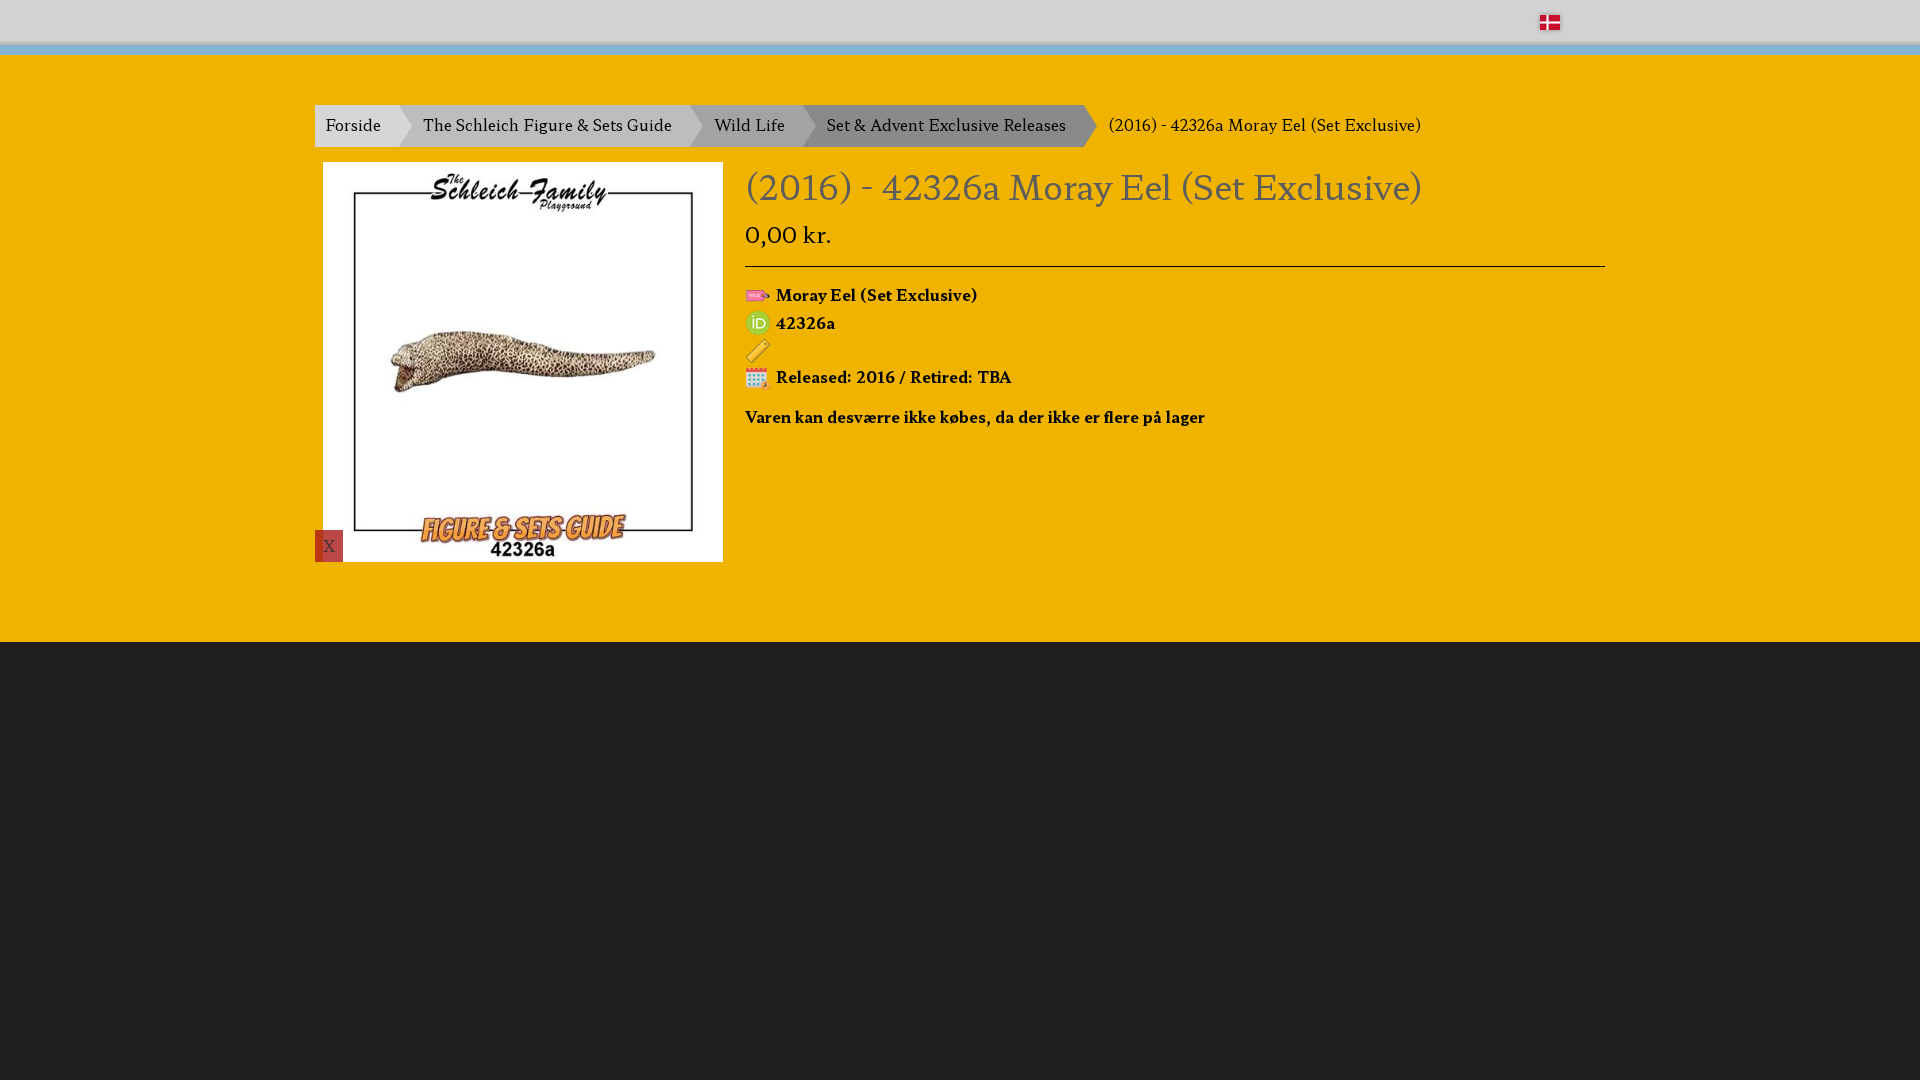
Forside (353, 124)
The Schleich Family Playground (437, 21)
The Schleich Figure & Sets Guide (547, 124)
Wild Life (749, 124)
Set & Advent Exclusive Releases (946, 124)
